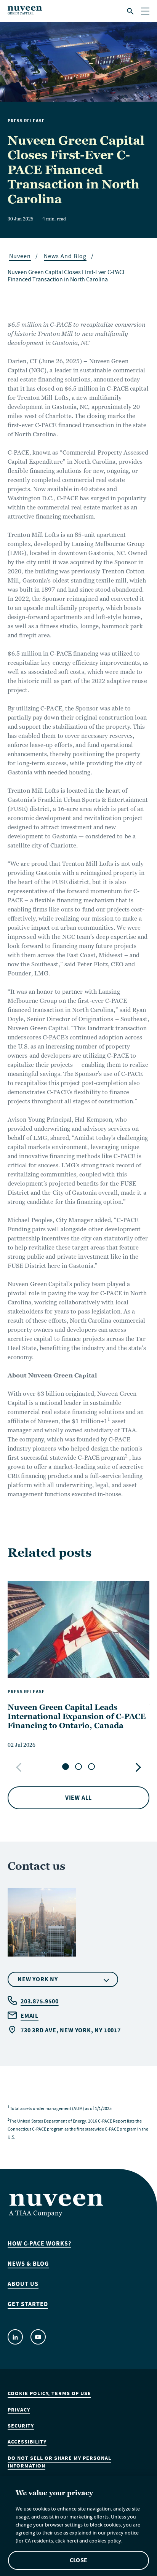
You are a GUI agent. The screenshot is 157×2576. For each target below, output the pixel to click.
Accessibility (27, 2442)
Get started (28, 2304)
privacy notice (123, 2534)
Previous (20, 1767)
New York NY (38, 1979)
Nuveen (20, 257)
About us (23, 2284)
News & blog (28, 2264)
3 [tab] (91, 1767)
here (71, 2542)
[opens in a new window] (15, 2337)
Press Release (26, 121)
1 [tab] (66, 1767)
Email (30, 2016)
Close (78, 2560)
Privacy (19, 2410)
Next (137, 1767)
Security (21, 2426)
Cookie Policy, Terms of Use (49, 2394)
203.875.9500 (40, 2001)
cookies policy (105, 2542)
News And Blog (65, 257)
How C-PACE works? (39, 2244)
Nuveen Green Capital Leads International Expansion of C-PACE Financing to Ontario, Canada (77, 1716)
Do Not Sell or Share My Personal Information (59, 2462)
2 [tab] (78, 1767)
